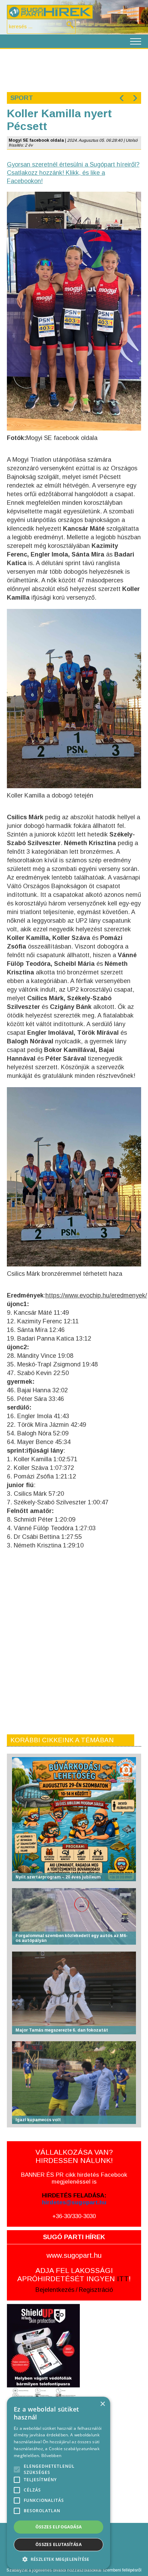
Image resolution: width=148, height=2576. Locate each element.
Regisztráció (96, 2290)
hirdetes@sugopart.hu (74, 2202)
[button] (59, 2559)
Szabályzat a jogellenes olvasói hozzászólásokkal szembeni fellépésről (74, 2570)
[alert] (59, 2483)
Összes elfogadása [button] (59, 2527)
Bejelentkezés (55, 2290)
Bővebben (51, 2455)
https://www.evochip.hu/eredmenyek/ (96, 1295)
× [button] (102, 2404)
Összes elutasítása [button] (59, 2544)
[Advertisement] (74, 70)
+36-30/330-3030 (74, 2216)
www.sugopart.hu (74, 2255)
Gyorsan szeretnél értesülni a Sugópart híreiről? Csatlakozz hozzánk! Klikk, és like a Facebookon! (73, 173)
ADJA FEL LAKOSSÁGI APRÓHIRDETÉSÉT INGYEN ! (74, 2274)
